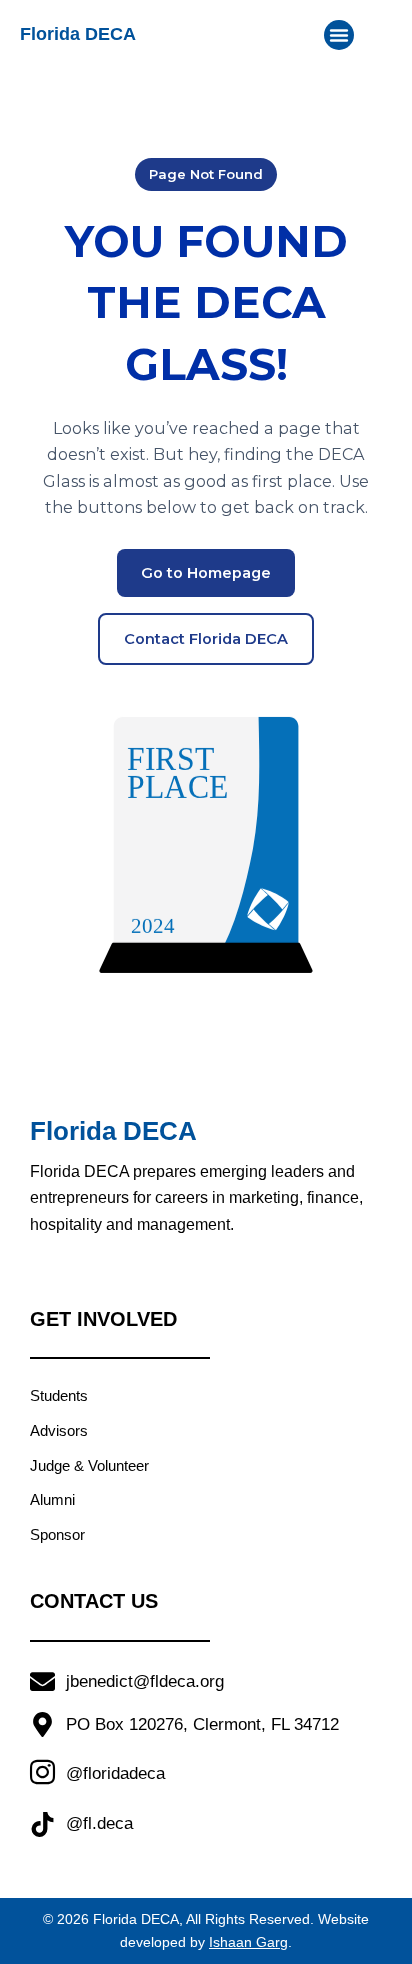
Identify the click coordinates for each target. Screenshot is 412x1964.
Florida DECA (78, 34)
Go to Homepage (206, 573)
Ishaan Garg (248, 1942)
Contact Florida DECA (206, 639)
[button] (339, 35)
